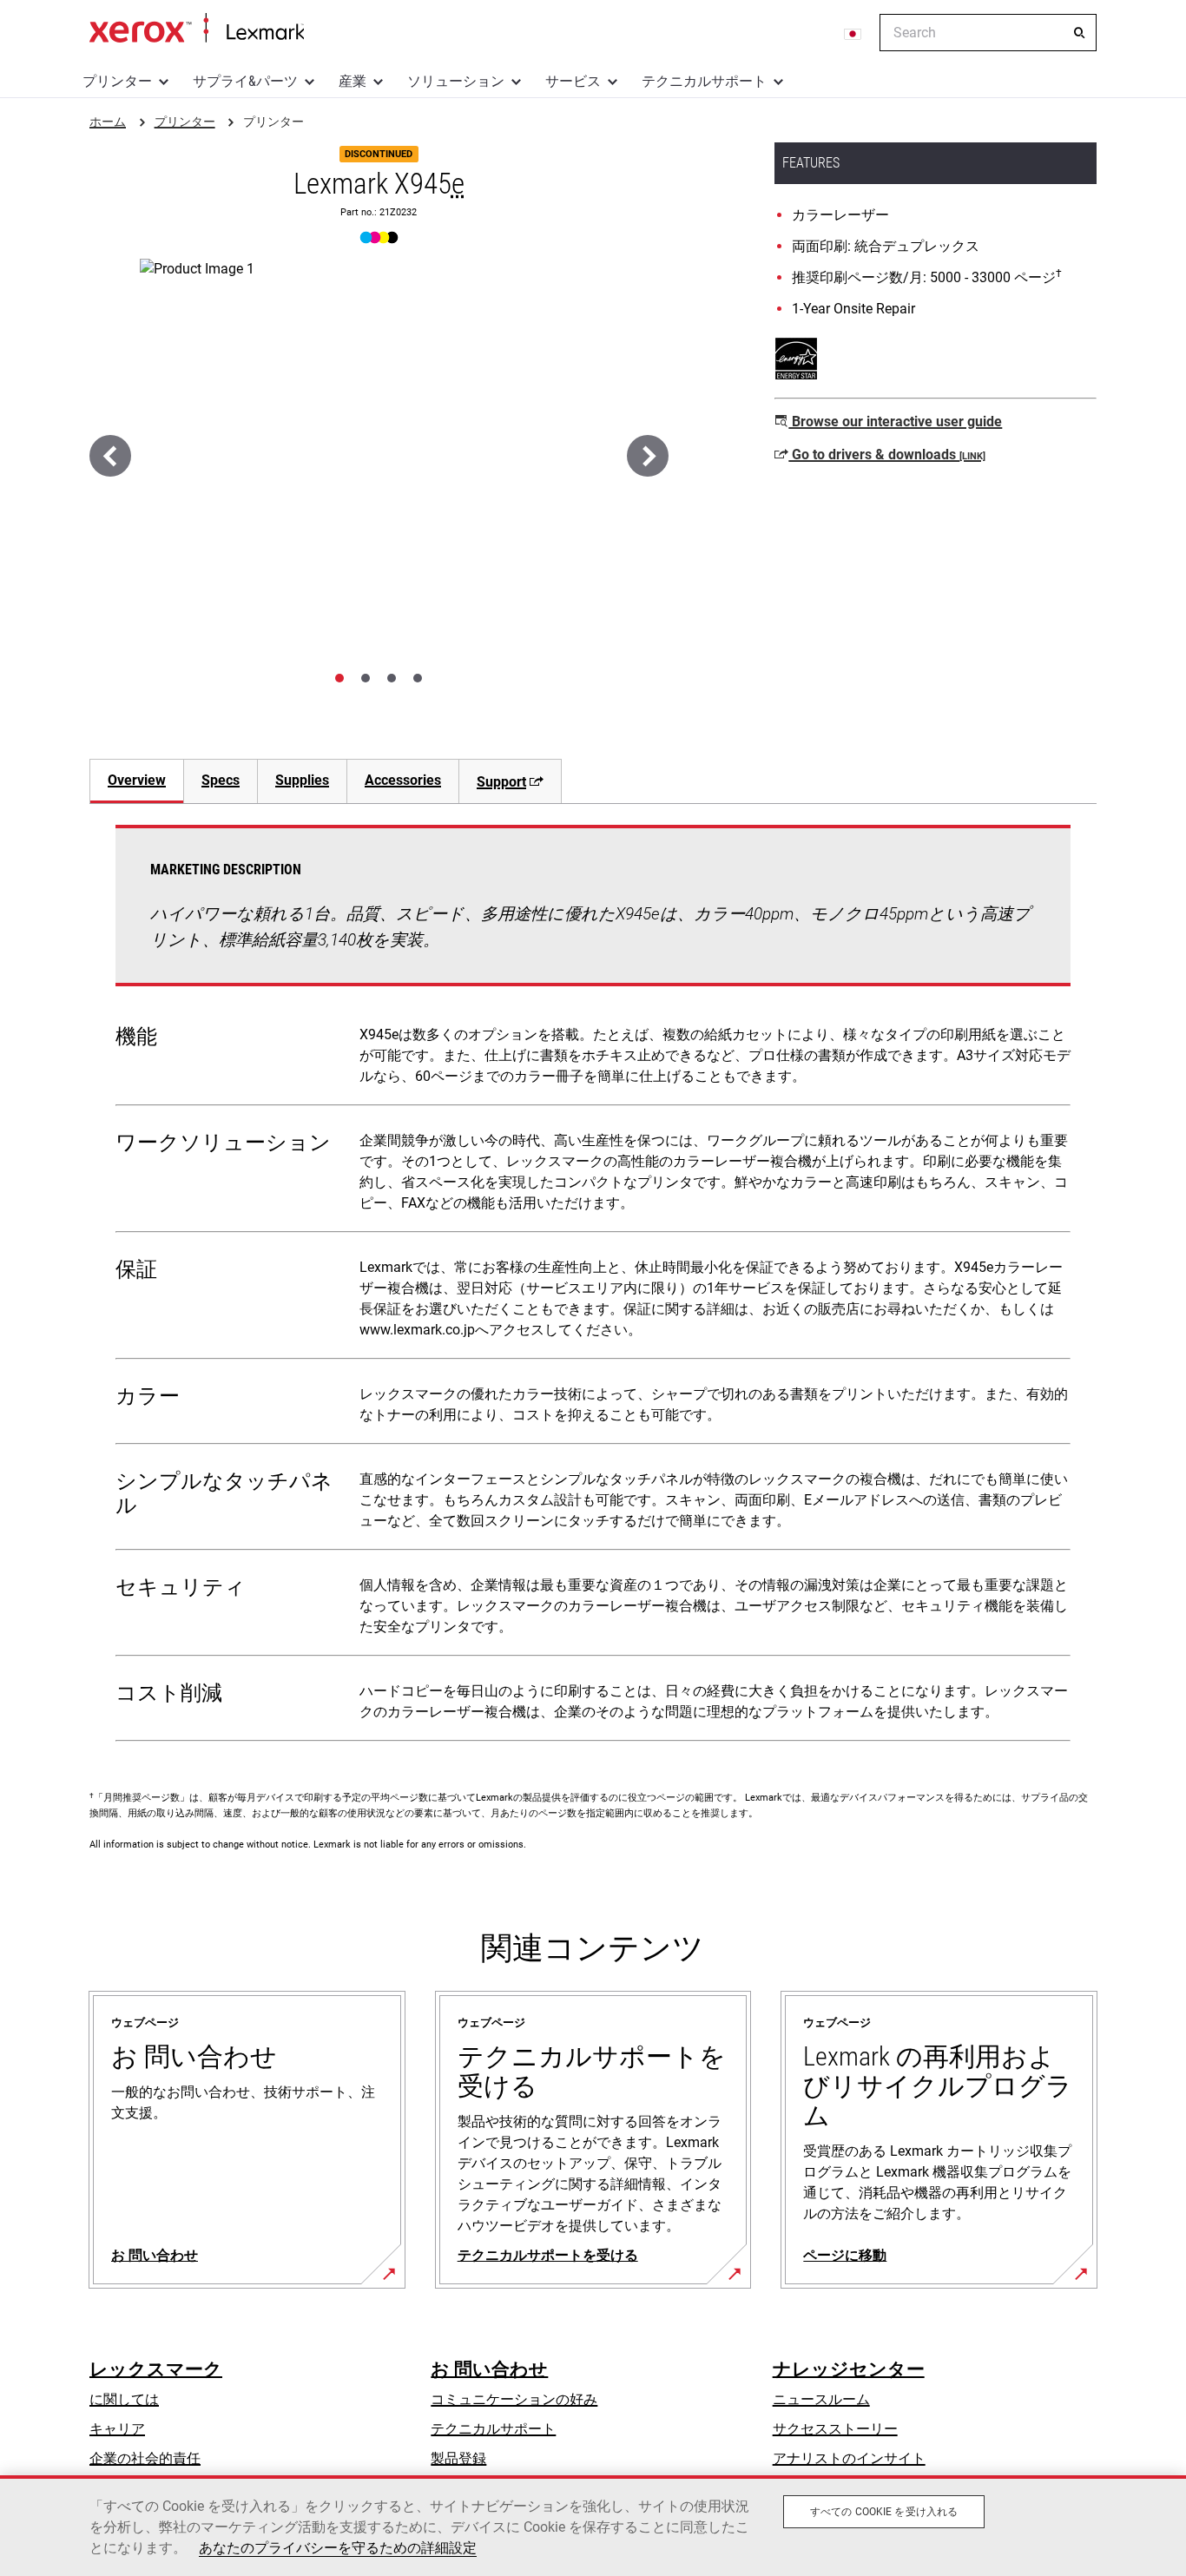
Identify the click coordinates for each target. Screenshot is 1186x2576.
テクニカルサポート (704, 81)
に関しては (124, 2399)
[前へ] (110, 456)
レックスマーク (156, 2369)
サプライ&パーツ (245, 81)
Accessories (403, 780)
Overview (137, 780)
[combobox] (988, 33)
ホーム (197, 29)
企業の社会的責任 (145, 2458)
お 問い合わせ (489, 2369)
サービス (573, 81)
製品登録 (458, 2458)
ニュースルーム (821, 2399)
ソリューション (456, 81)
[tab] (339, 678)
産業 (353, 81)
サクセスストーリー (835, 2429)
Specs (221, 780)
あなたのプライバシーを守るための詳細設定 (338, 2548)
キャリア (117, 2429)
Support (501, 782)
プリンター (117, 81)
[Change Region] (853, 33)
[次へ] (648, 456)
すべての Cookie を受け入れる (884, 2512)
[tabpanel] (593, 1287)
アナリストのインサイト (849, 2458)
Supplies (302, 780)
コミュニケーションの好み (514, 2399)
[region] (593, 2526)
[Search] (1079, 33)
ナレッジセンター (849, 2369)
